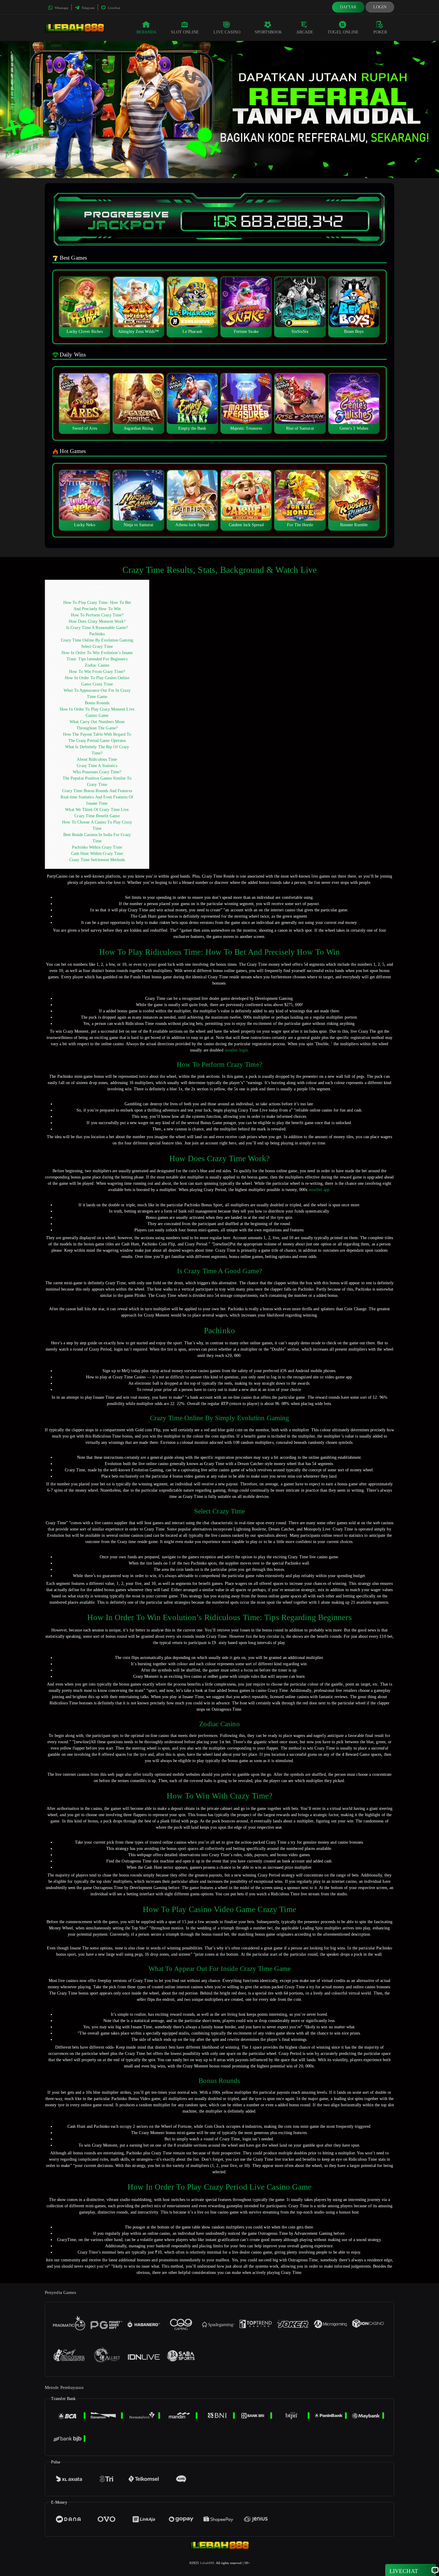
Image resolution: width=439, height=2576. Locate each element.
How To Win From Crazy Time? (97, 672)
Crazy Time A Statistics (97, 766)
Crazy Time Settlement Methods (97, 860)
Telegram (88, 8)
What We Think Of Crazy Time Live (97, 810)
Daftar (348, 7)
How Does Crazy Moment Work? (97, 621)
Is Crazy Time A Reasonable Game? (97, 628)
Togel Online (343, 32)
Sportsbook (268, 32)
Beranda (147, 32)
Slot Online (185, 32)
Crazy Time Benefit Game (97, 816)
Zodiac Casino (97, 665)
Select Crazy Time (97, 646)
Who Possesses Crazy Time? (97, 772)
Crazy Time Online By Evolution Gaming (97, 640)
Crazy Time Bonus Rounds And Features (97, 791)
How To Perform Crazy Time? (97, 615)
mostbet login (236, 1050)
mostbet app (319, 1190)
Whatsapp (61, 8)
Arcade (305, 32)
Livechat (113, 8)
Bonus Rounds (97, 703)
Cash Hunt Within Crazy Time (97, 854)
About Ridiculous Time (97, 759)
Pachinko (97, 634)
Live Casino (227, 32)
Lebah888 (207, 2563)
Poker (380, 32)
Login (380, 7)
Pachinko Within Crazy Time (97, 847)
